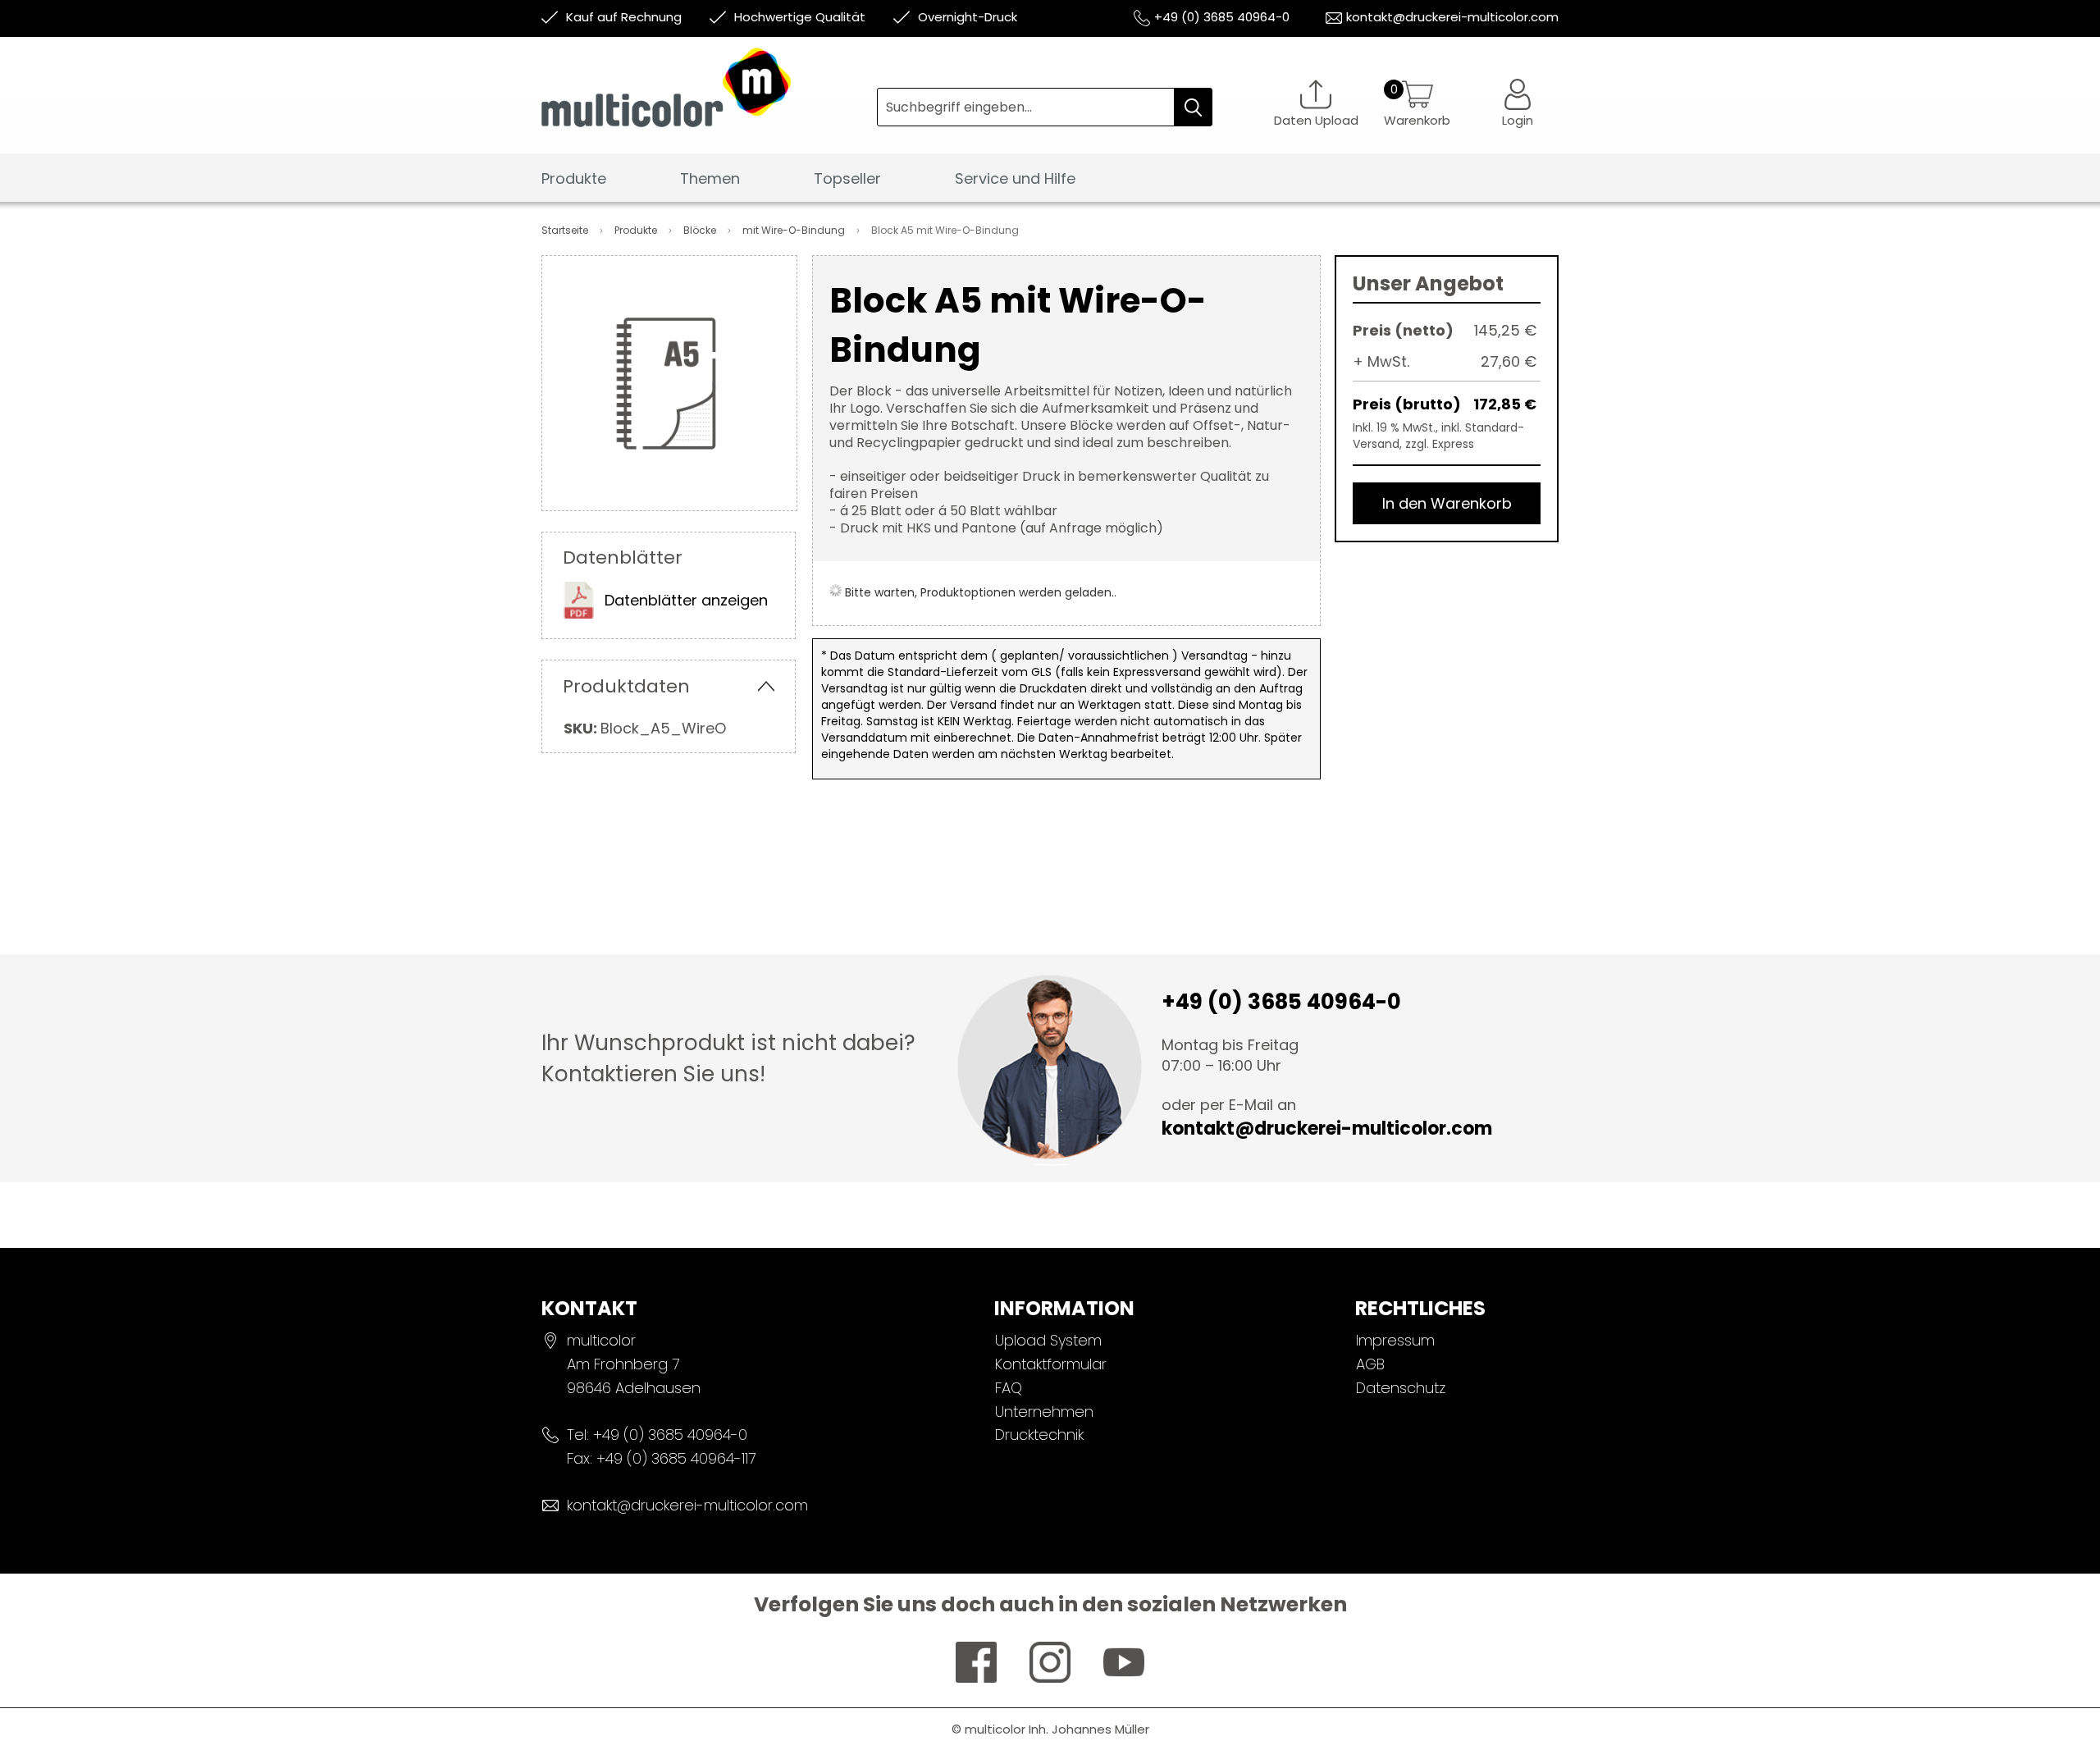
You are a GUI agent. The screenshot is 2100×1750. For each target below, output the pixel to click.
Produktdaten (626, 686)
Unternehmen (1044, 1412)
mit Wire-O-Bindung (795, 230)
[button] (1518, 103)
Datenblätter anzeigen (686, 600)
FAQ (1009, 1388)
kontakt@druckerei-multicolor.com (1452, 17)
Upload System (1048, 1340)
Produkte (637, 230)
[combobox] (1045, 107)
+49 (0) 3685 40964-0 (1222, 17)
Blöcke (701, 230)
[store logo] (709, 100)
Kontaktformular (1051, 1364)
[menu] (1050, 183)
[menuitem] (574, 179)
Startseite (566, 230)
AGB (1370, 1364)
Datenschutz (1401, 1388)
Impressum (1395, 1340)
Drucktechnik (1039, 1435)
